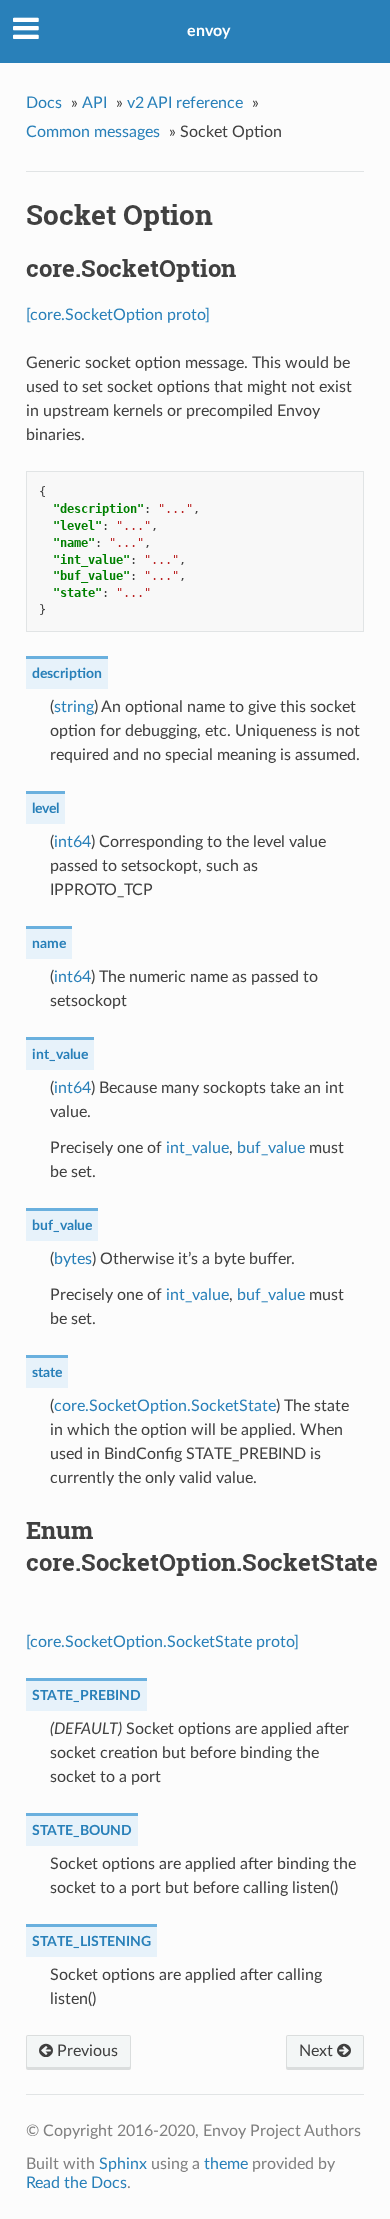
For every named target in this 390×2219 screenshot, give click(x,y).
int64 (72, 842)
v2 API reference (185, 103)
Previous (85, 2051)
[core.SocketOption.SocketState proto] (162, 1642)
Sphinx (123, 2164)
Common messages (93, 132)
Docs (44, 103)
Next (318, 2051)
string (74, 707)
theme (226, 2164)
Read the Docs (76, 2183)
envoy (208, 31)
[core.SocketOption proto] (118, 315)
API (94, 103)
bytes (73, 1259)
